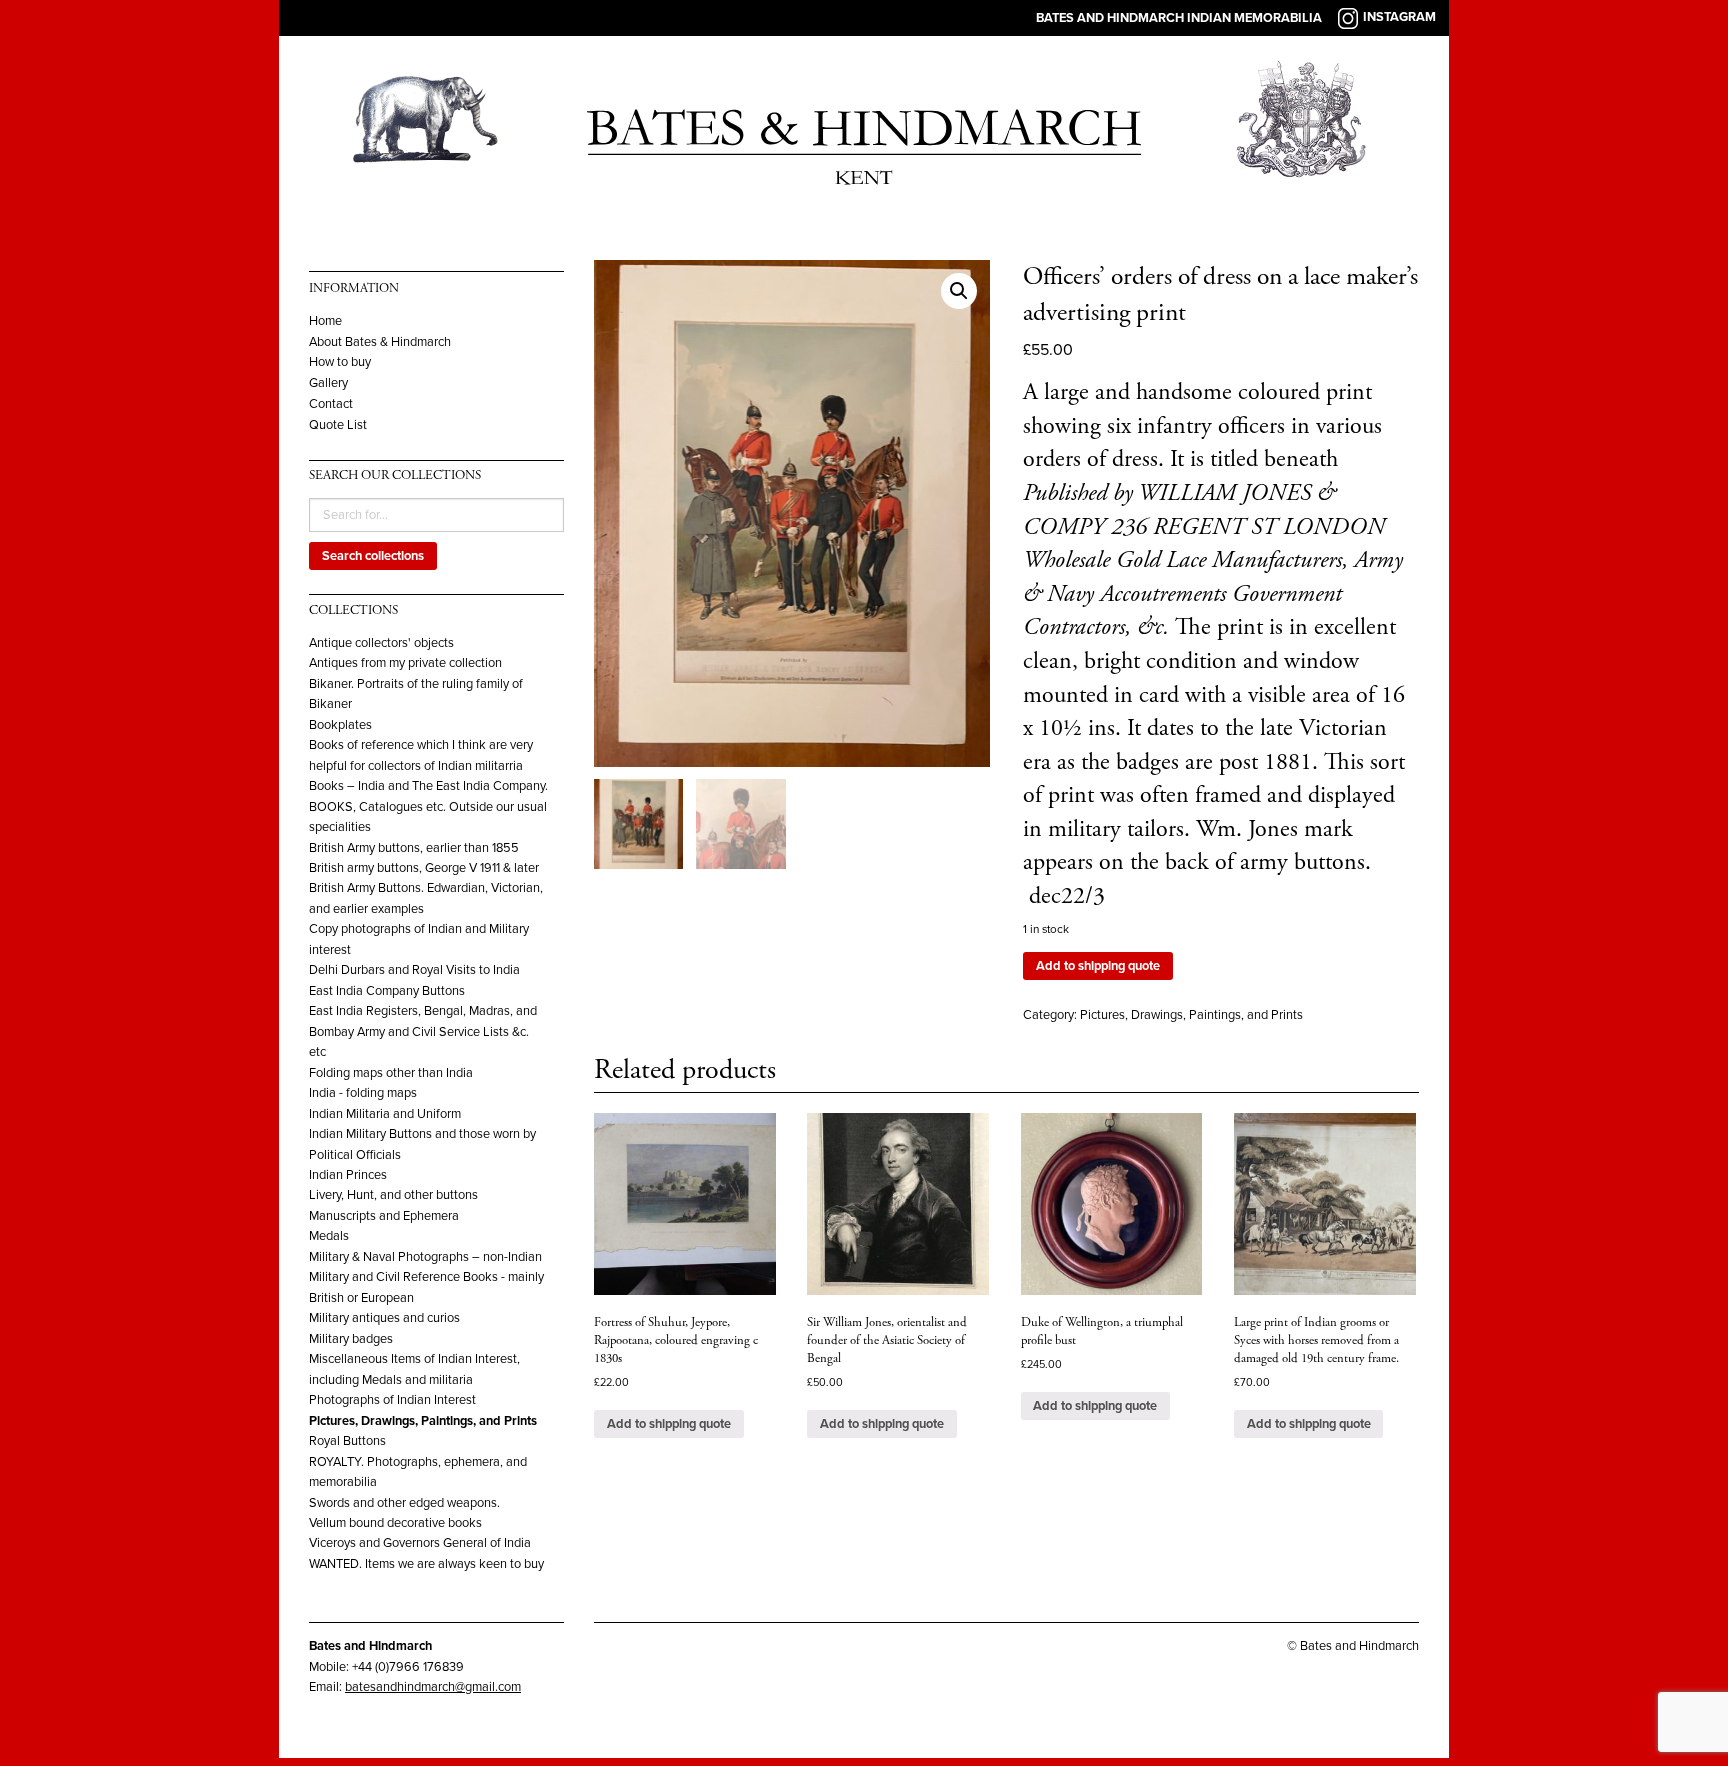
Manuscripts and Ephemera (384, 1216)
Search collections (373, 556)
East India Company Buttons (387, 991)
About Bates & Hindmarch (380, 342)
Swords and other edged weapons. (404, 1503)
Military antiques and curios (384, 1318)
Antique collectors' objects (381, 643)
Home (325, 321)
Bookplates (340, 725)
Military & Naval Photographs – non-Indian (425, 1257)
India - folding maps (363, 1093)
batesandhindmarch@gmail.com (433, 1687)
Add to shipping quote (1098, 966)
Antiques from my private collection (405, 663)
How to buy (340, 362)
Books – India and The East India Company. (428, 786)
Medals (329, 1236)
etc (317, 1052)
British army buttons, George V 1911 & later (424, 868)
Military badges (351, 1339)
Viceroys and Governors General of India (420, 1543)
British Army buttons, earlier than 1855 (414, 848)
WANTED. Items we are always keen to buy (426, 1564)
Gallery (328, 383)
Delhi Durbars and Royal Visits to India (414, 970)
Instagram (1399, 17)
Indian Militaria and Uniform (385, 1114)
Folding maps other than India (391, 1073)
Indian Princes (348, 1175)
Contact (331, 404)
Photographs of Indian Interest (392, 1400)
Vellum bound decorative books (395, 1523)
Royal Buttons (347, 1441)
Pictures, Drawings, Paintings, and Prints (423, 1421)
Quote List (338, 425)
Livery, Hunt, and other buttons (393, 1195)
